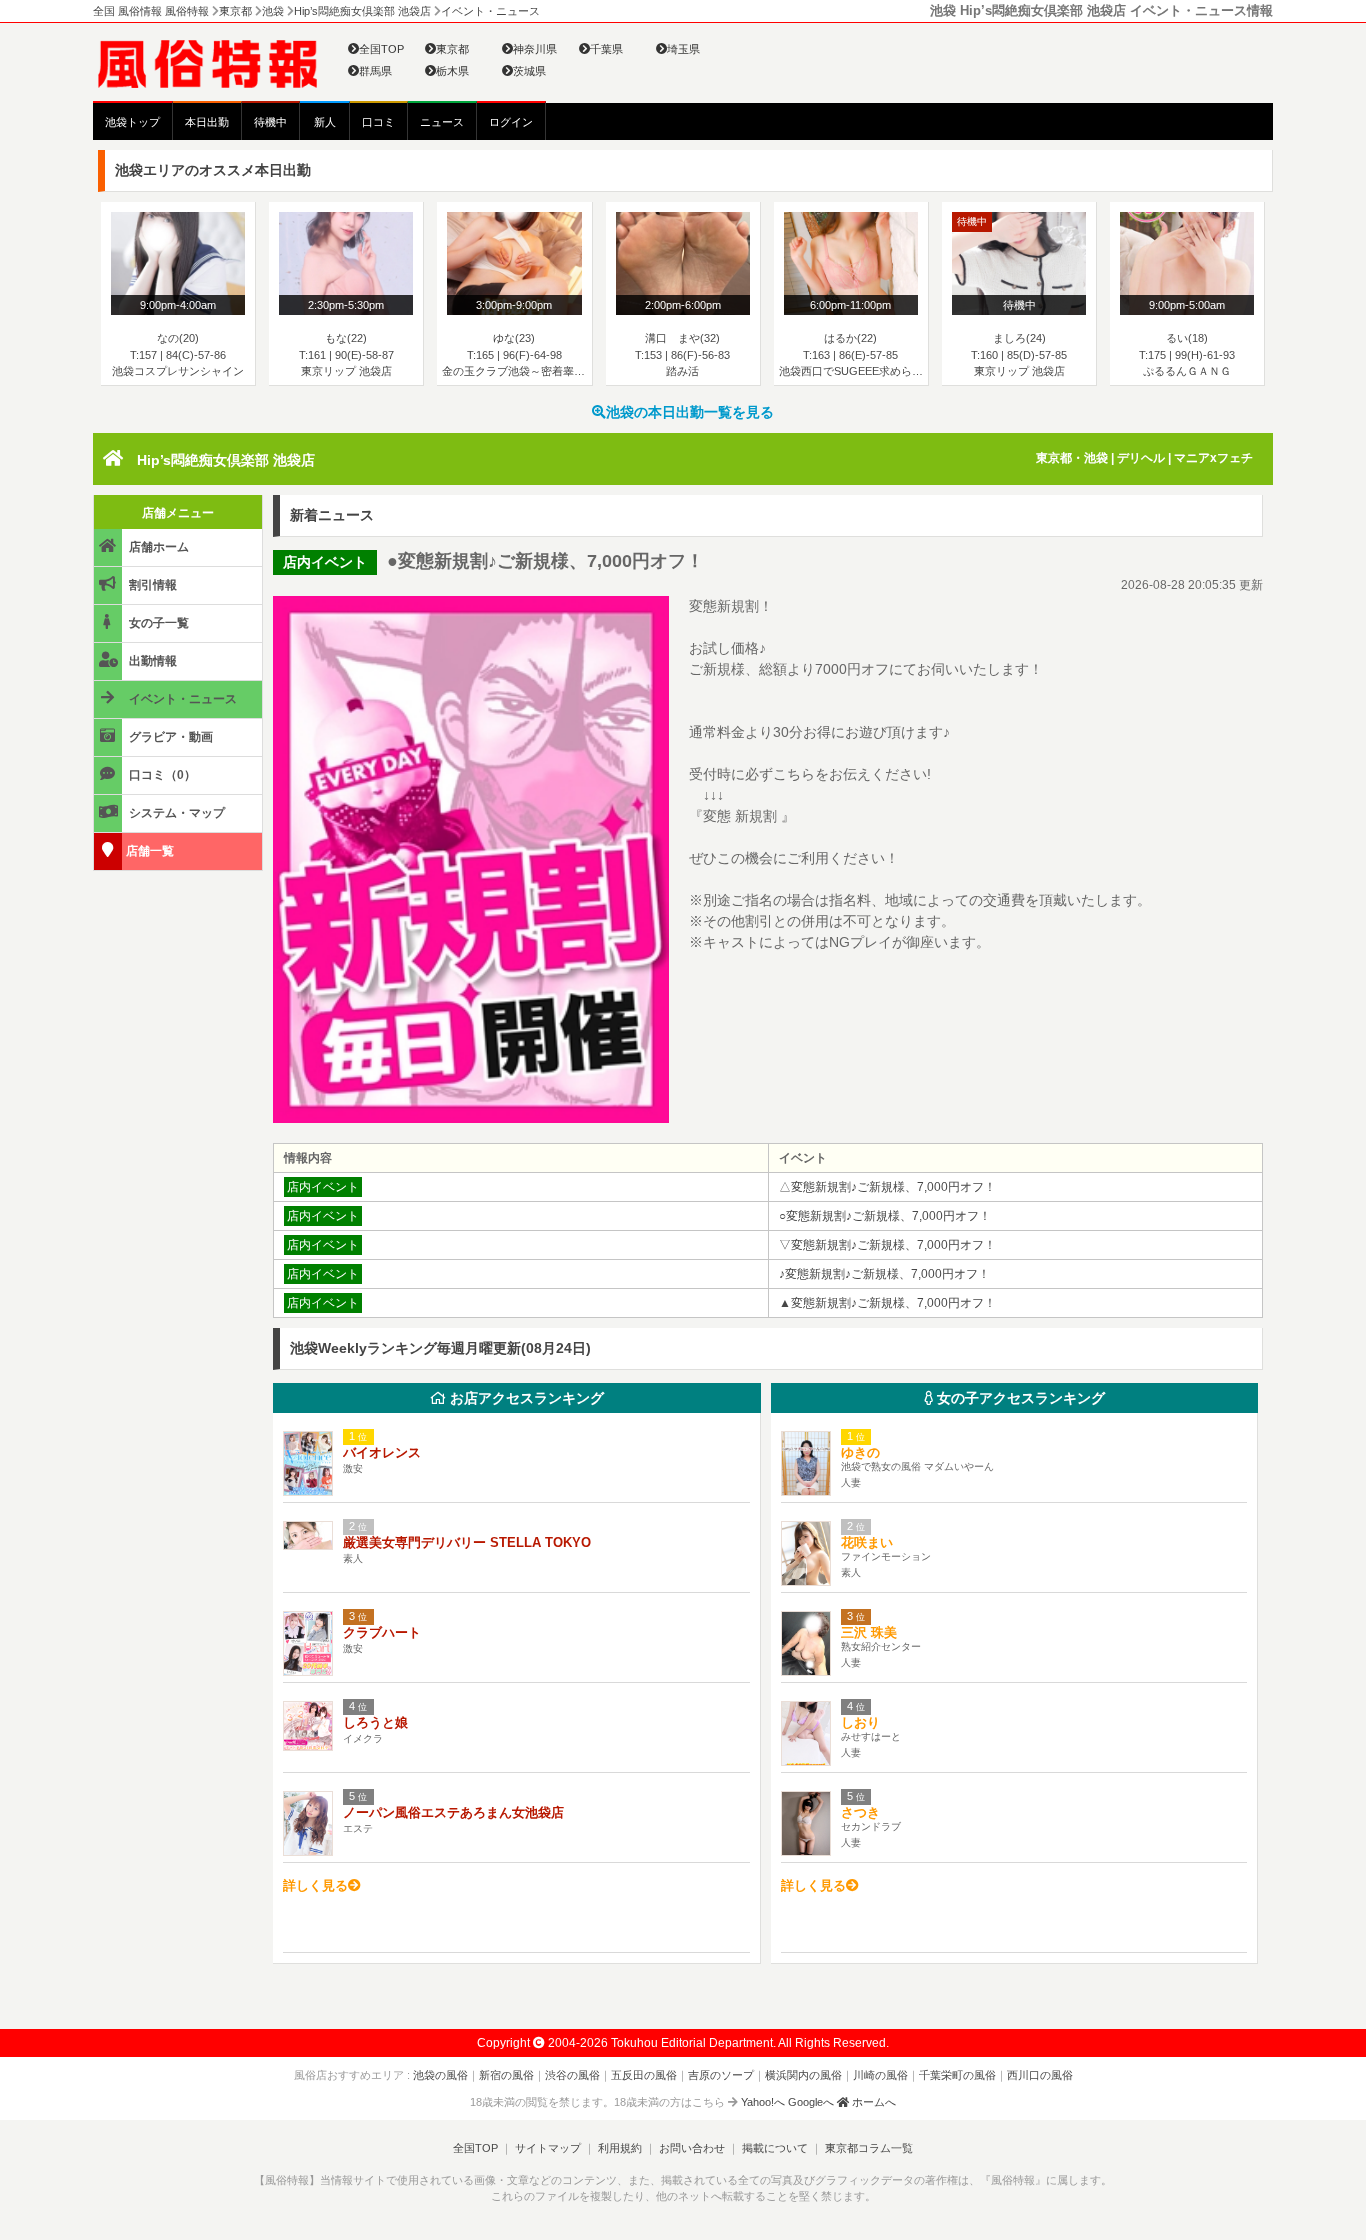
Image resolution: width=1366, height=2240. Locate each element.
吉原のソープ (721, 2075)
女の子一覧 (157, 623)
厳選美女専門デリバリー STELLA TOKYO (467, 1542)
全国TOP (381, 49)
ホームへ (872, 2102)
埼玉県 (683, 49)
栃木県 (452, 71)
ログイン (511, 122)
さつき (860, 1812)
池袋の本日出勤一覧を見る (690, 412)
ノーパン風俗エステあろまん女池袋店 (453, 1812)
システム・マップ (175, 813)
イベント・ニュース (181, 699)
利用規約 (620, 2148)
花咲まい (867, 1542)
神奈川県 (535, 49)
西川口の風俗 (1040, 2075)
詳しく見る (315, 1885)
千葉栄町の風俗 (957, 2075)
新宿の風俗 (506, 2075)
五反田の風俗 (644, 2075)
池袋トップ (132, 122)
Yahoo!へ (763, 2102)
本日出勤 (207, 122)
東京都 (452, 49)
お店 (525, 1398)
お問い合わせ (692, 2148)
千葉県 (606, 49)
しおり (860, 1722)
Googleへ (811, 2102)
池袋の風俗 (440, 2075)
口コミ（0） (161, 775)
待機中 (270, 122)
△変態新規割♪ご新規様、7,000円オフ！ (887, 1187)
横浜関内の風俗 (803, 2075)
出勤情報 (151, 661)
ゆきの (860, 1452)
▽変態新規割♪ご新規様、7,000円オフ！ (887, 1245)
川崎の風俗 (880, 2075)
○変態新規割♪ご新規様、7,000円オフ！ (885, 1216)
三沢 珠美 (869, 1632)
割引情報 (151, 585)
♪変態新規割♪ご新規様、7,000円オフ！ (884, 1274)
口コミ (378, 122)
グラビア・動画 (169, 737)
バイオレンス (382, 1452)
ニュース (442, 122)
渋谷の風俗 (572, 2075)
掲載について (775, 2148)
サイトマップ (548, 2148)
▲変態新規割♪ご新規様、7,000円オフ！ (887, 1303)
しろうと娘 (375, 1722)
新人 (325, 122)
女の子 (1019, 1398)
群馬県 (375, 71)
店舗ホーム (157, 547)
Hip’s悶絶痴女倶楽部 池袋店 (226, 460)
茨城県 (529, 71)
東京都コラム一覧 (869, 2148)
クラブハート (382, 1632)
